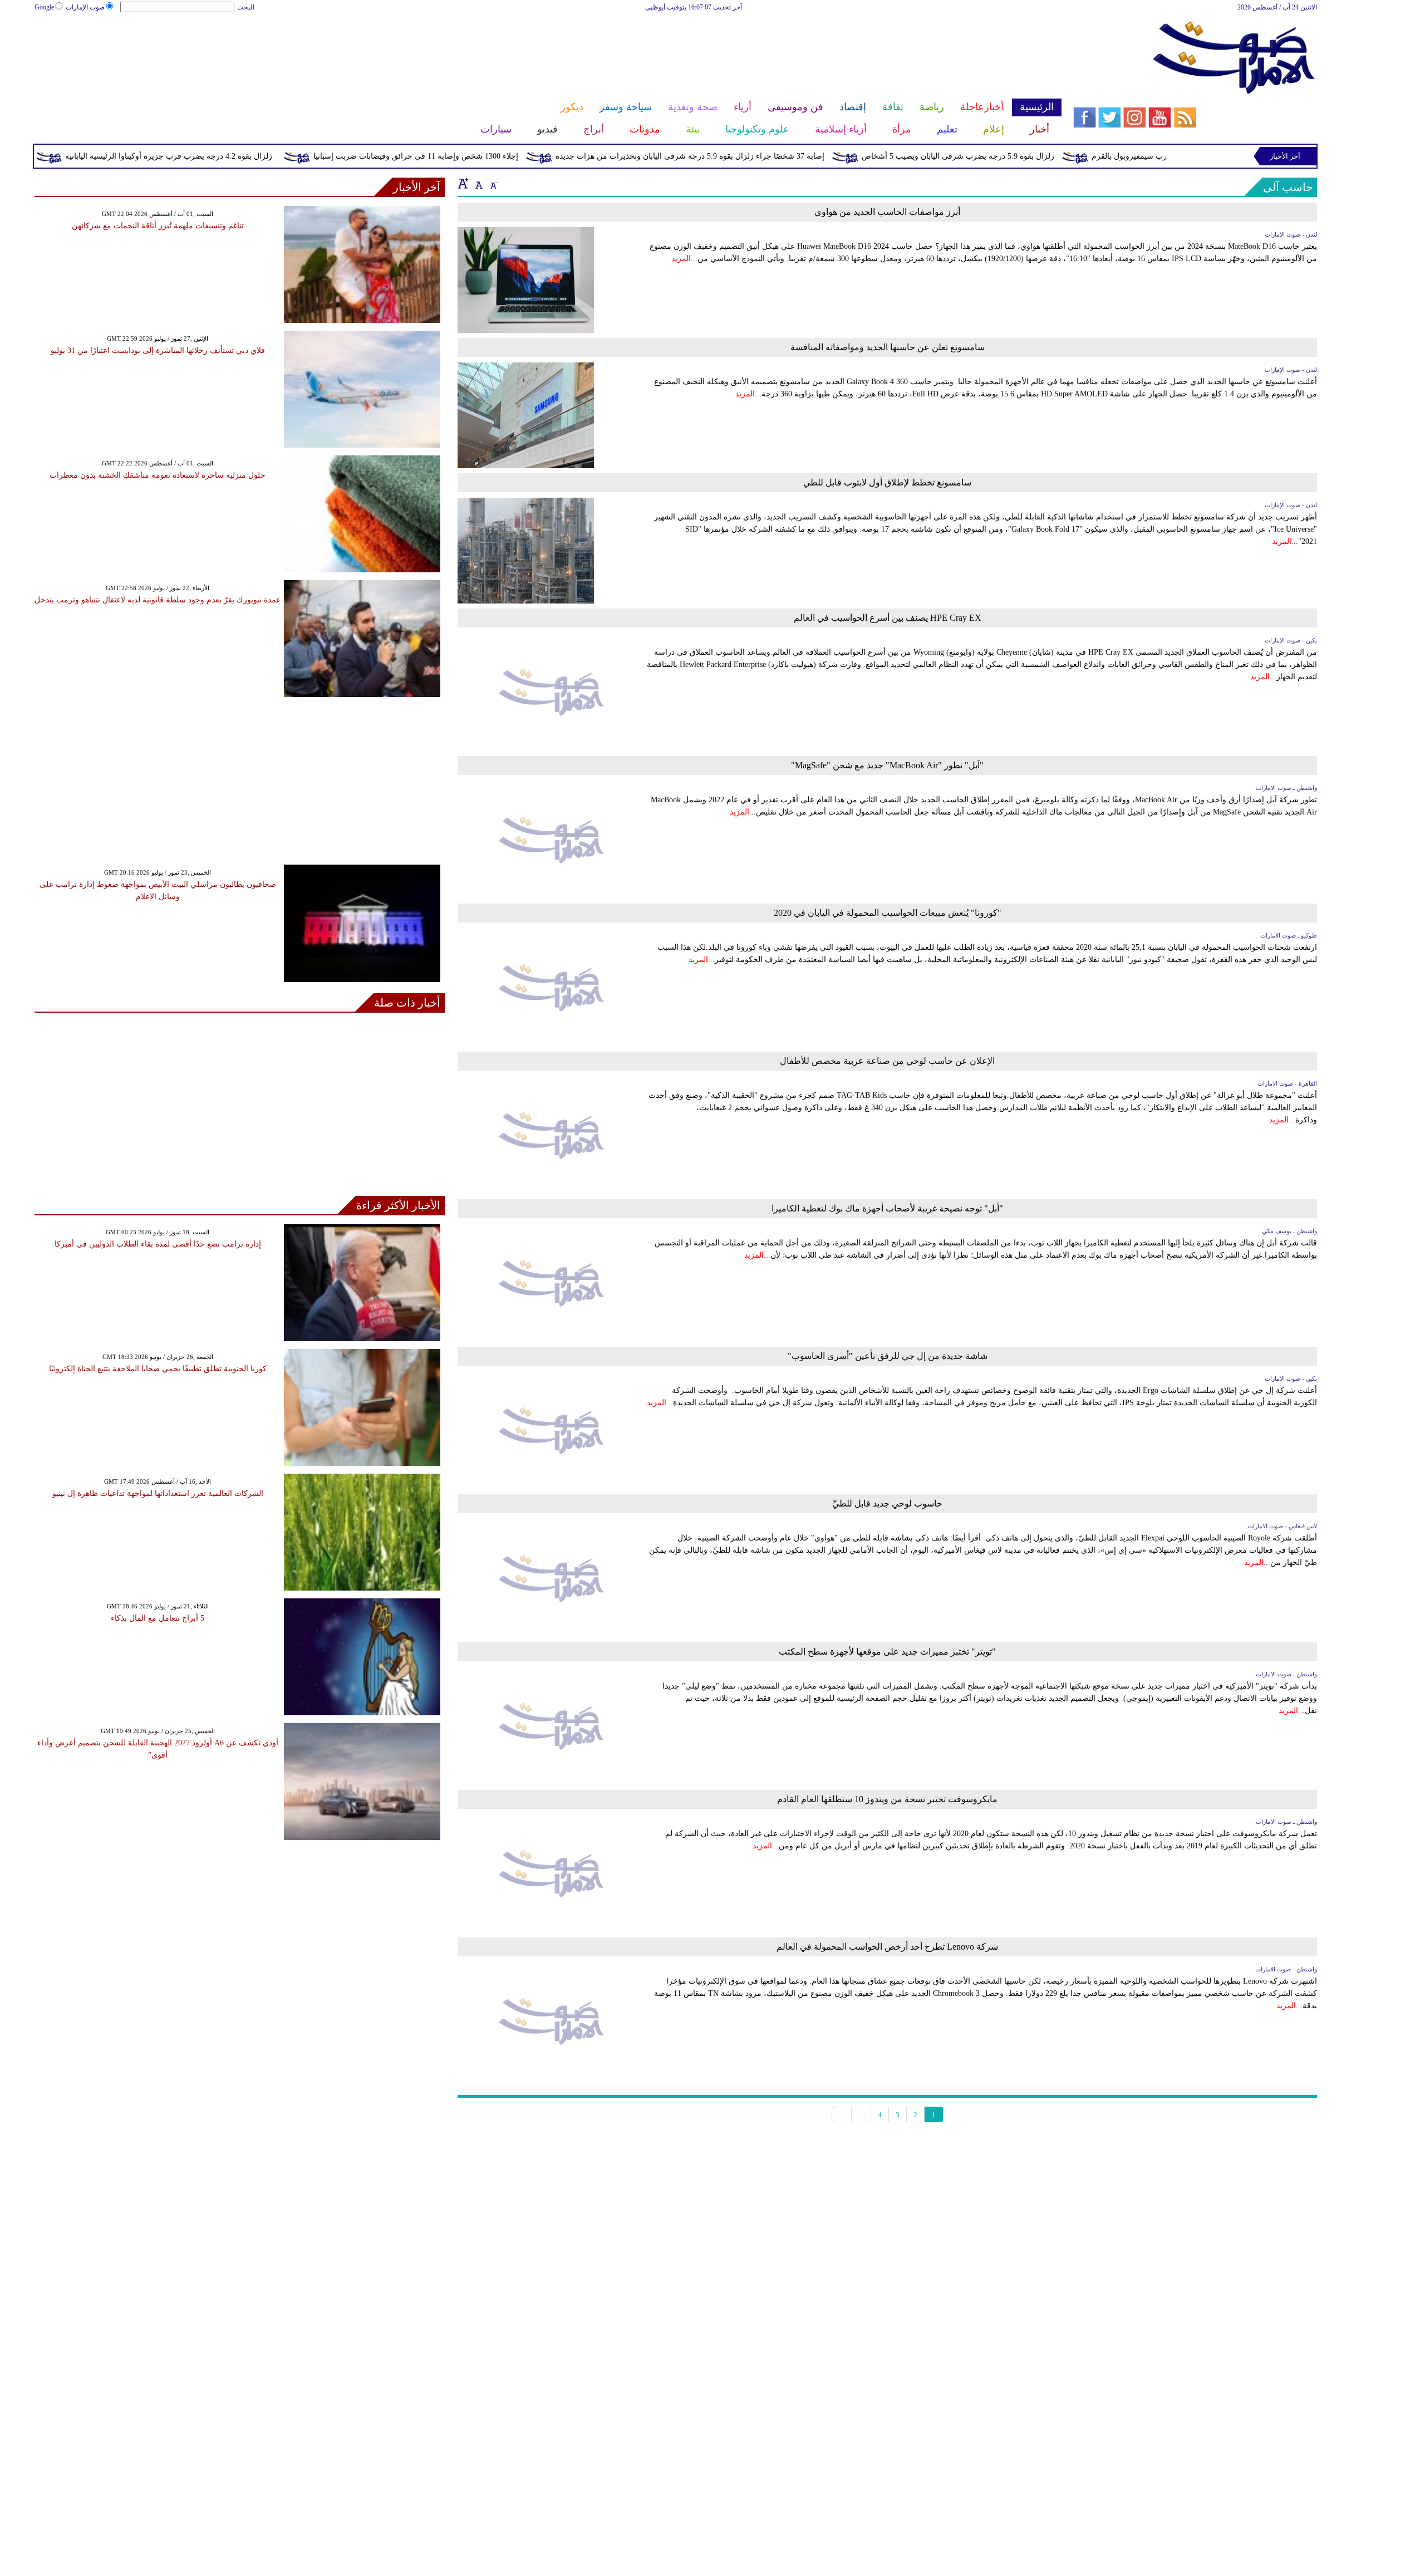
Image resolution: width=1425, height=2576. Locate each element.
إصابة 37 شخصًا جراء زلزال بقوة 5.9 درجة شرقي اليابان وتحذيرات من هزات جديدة (766, 156)
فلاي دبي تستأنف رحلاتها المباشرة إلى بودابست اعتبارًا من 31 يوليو (158, 350)
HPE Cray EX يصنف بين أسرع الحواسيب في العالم (888, 618)
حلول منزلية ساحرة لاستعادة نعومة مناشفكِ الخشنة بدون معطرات (158, 475)
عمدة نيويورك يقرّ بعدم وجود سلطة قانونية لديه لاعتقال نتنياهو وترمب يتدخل (158, 600)
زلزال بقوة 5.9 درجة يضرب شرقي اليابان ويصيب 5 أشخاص (1034, 156)
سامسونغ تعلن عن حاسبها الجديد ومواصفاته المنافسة (888, 347)
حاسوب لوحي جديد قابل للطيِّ (887, 1503)
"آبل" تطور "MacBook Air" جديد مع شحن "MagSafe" (887, 765)
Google (44, 7)
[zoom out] (493, 183)
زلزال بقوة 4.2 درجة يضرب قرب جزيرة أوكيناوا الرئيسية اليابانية (244, 156)
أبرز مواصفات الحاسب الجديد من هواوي (887, 212)
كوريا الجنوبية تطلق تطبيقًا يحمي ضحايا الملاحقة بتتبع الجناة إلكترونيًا (158, 1369)
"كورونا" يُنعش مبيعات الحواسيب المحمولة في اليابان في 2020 (888, 913)
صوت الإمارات (85, 7)
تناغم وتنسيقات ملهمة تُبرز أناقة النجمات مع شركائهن (158, 226)
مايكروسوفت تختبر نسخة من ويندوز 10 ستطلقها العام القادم (887, 1799)
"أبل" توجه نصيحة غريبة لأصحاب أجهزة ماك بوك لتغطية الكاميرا (887, 1208)
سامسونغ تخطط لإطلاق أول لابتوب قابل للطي (887, 482)
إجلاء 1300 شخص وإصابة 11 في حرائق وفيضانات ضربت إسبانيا (492, 156)
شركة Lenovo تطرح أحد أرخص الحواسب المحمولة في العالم (887, 1947)
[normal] (478, 183)
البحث (246, 7)
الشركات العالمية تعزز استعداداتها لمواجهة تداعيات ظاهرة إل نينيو (158, 1493)
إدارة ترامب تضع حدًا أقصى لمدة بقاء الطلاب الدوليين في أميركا (158, 1244)
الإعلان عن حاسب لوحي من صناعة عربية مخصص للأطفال (887, 1061)
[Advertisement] (548, 49)
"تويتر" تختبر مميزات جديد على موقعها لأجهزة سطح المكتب (887, 1652)
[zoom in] (463, 183)
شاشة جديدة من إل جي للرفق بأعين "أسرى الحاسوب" (888, 1356)
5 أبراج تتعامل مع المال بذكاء (158, 1618)
